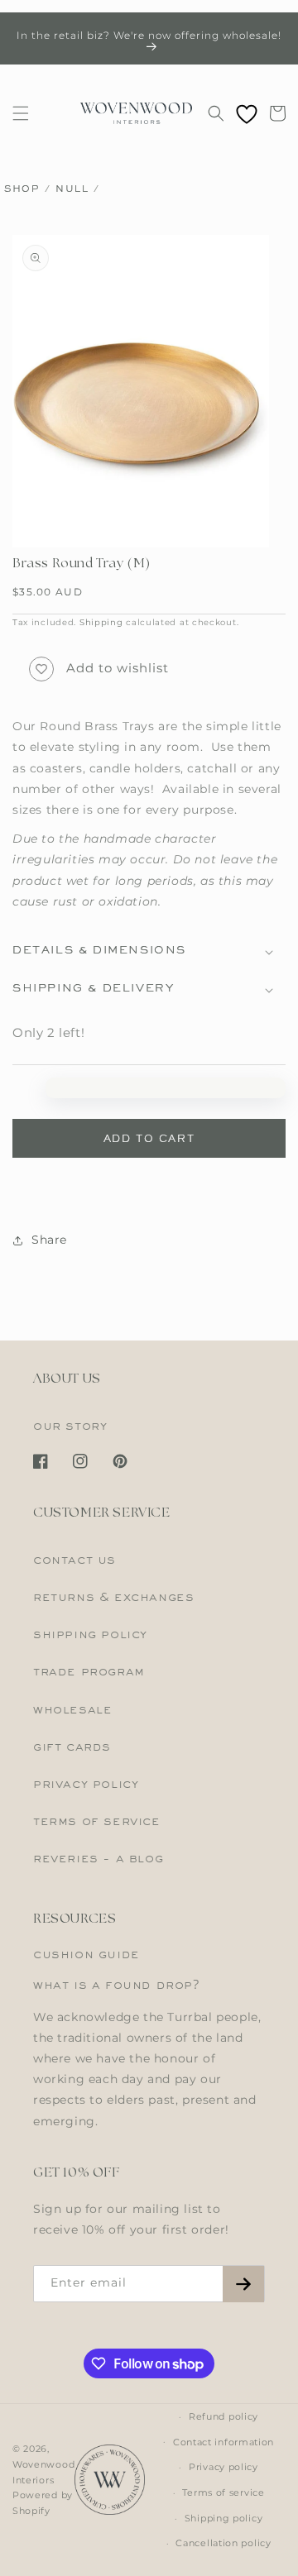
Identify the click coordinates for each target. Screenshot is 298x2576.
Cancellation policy (223, 2543)
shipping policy (90, 1635)
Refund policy (223, 2416)
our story (70, 1427)
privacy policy (86, 1785)
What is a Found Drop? (117, 1986)
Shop (22, 189)
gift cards (72, 1747)
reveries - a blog (98, 1859)
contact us (74, 1560)
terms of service (97, 1822)
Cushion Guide (87, 1955)
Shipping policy (224, 2518)
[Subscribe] (243, 2284)
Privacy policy (223, 2467)
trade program (89, 1672)
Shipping (101, 622)
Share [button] (49, 1240)
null (72, 189)
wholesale (72, 1710)
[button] (21, 113)
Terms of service (223, 2492)
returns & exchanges (113, 1598)
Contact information (223, 2442)
